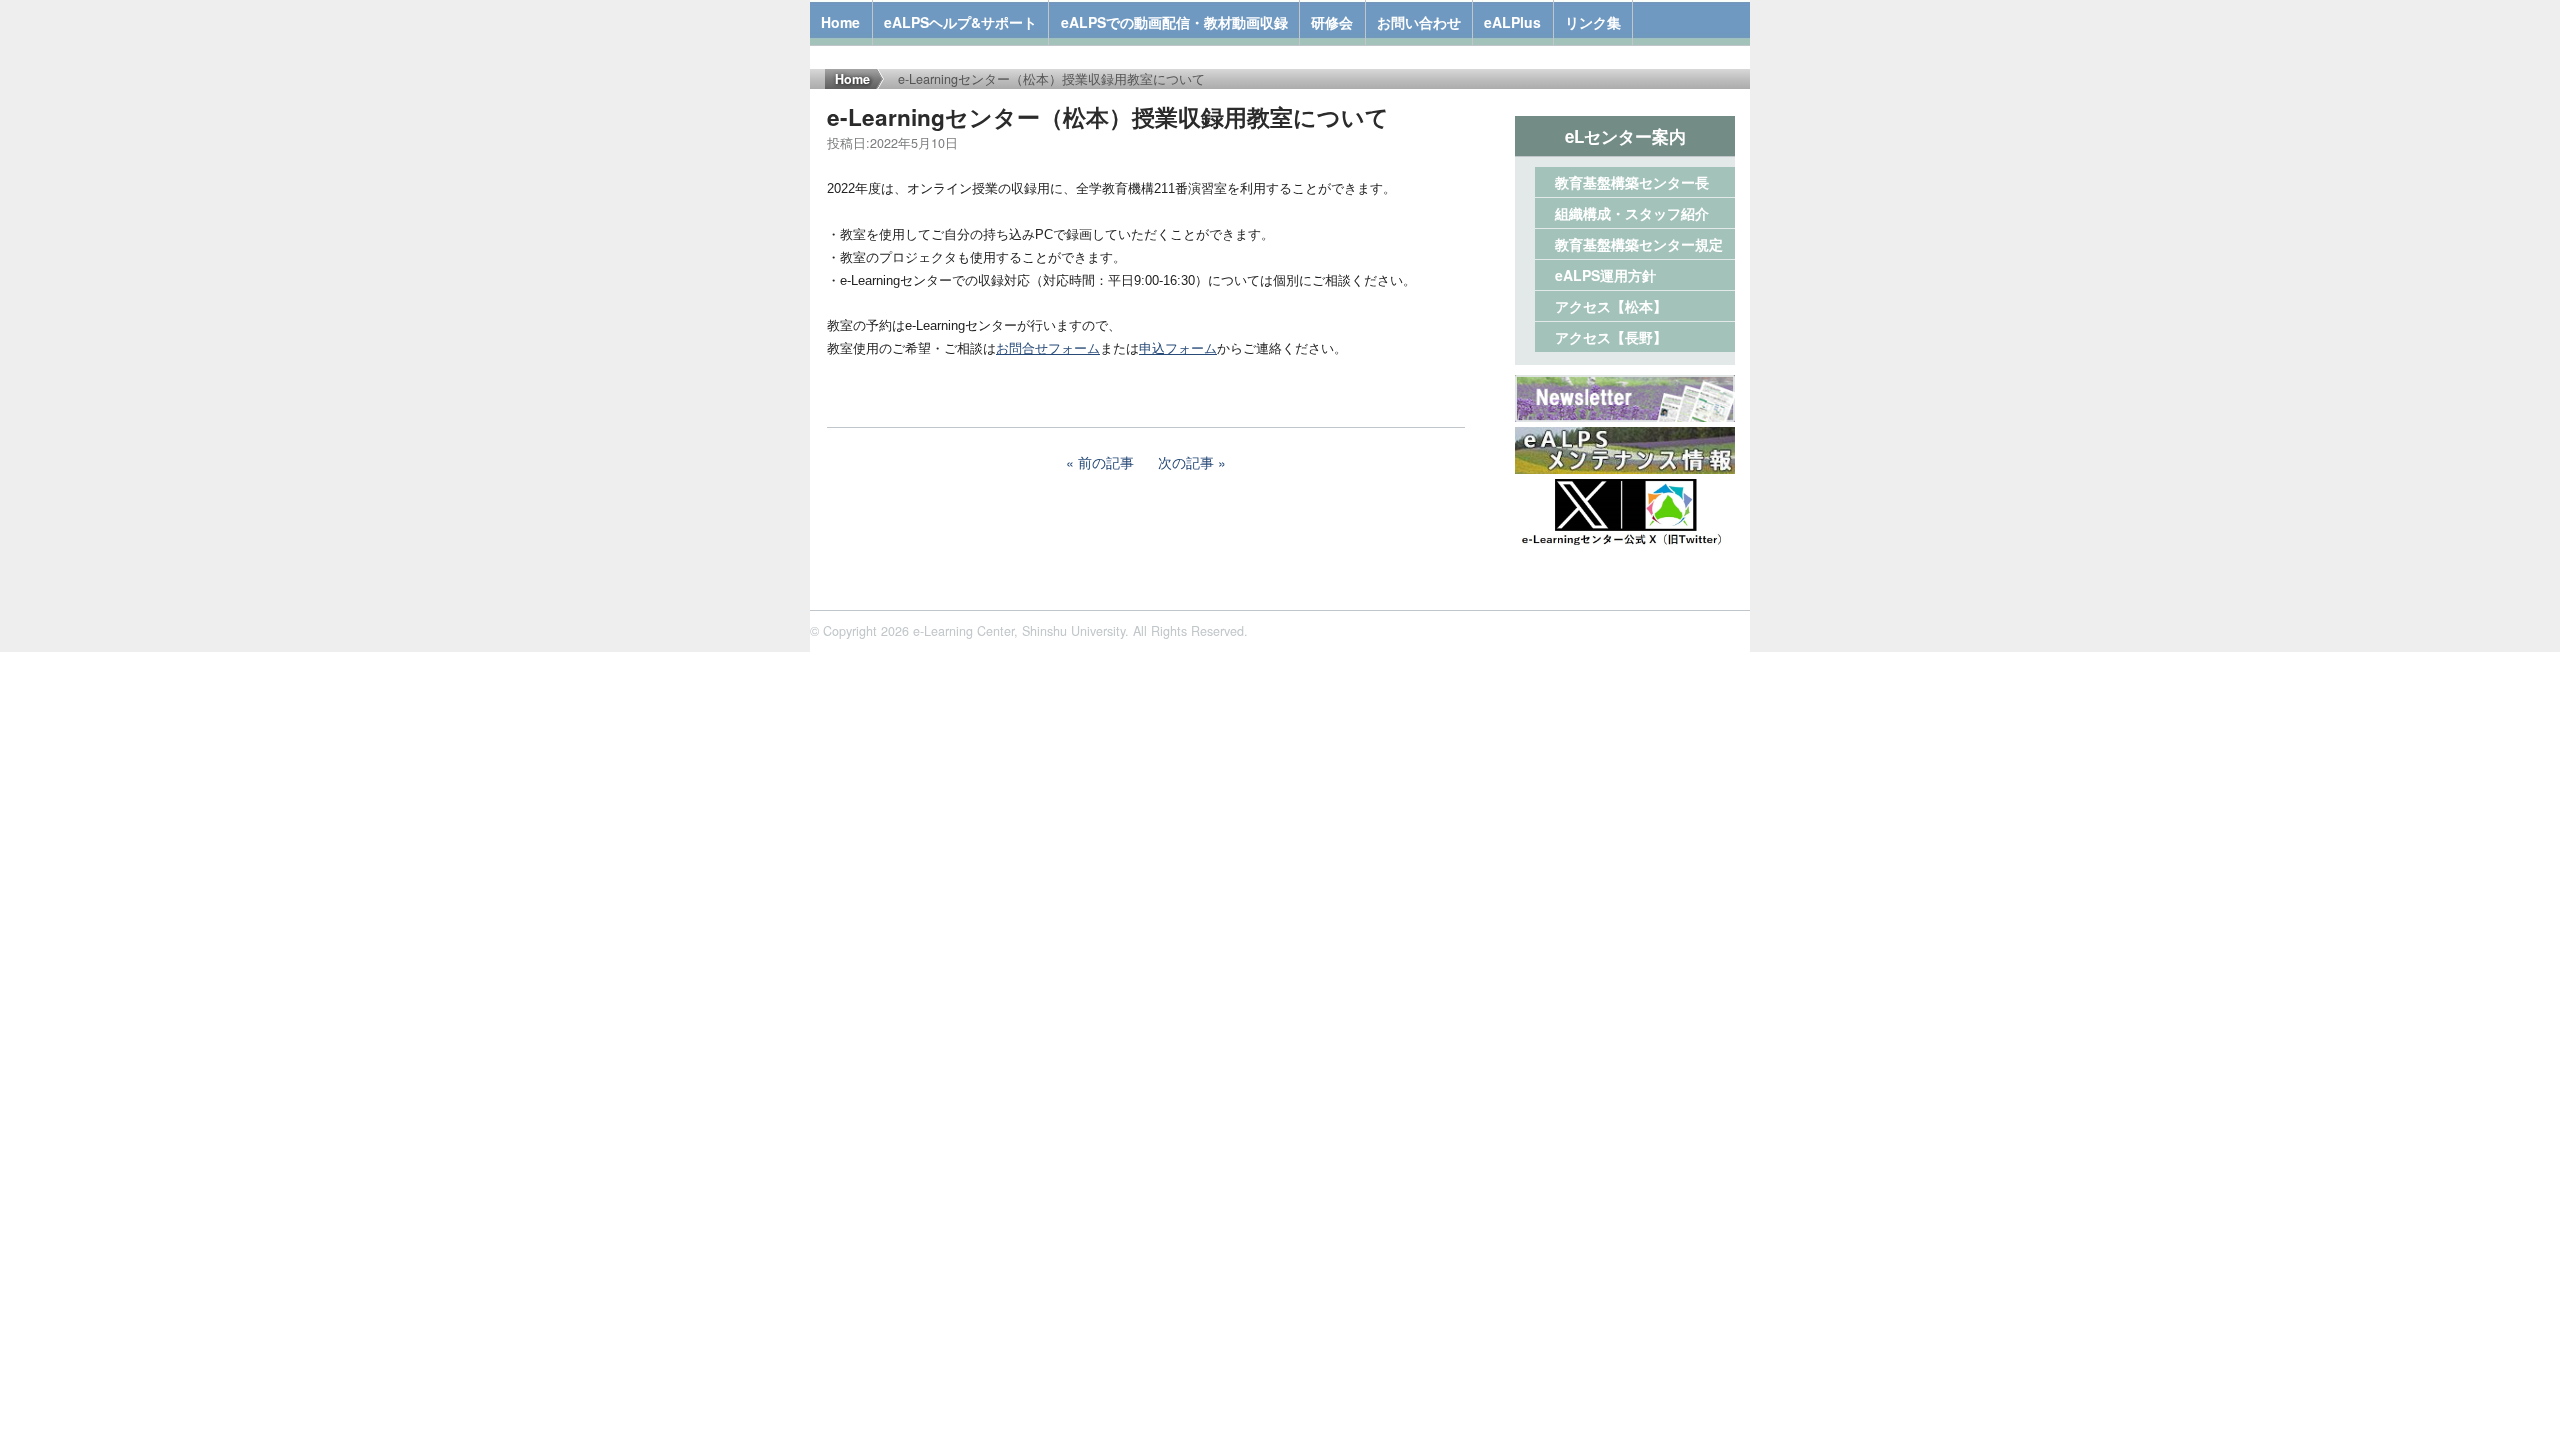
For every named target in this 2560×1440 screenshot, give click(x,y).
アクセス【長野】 (1611, 337)
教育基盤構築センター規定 (1639, 244)
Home (840, 22)
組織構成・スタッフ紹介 (1632, 213)
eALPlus (1512, 22)
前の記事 (1106, 462)
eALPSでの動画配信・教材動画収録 (1174, 22)
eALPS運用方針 (1605, 275)
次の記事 (1186, 462)
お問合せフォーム (1048, 348)
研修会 (1332, 22)
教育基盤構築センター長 (1632, 182)
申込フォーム (1178, 348)
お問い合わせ (1419, 22)
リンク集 (1593, 22)
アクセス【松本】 (1611, 306)
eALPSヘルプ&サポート (960, 22)
